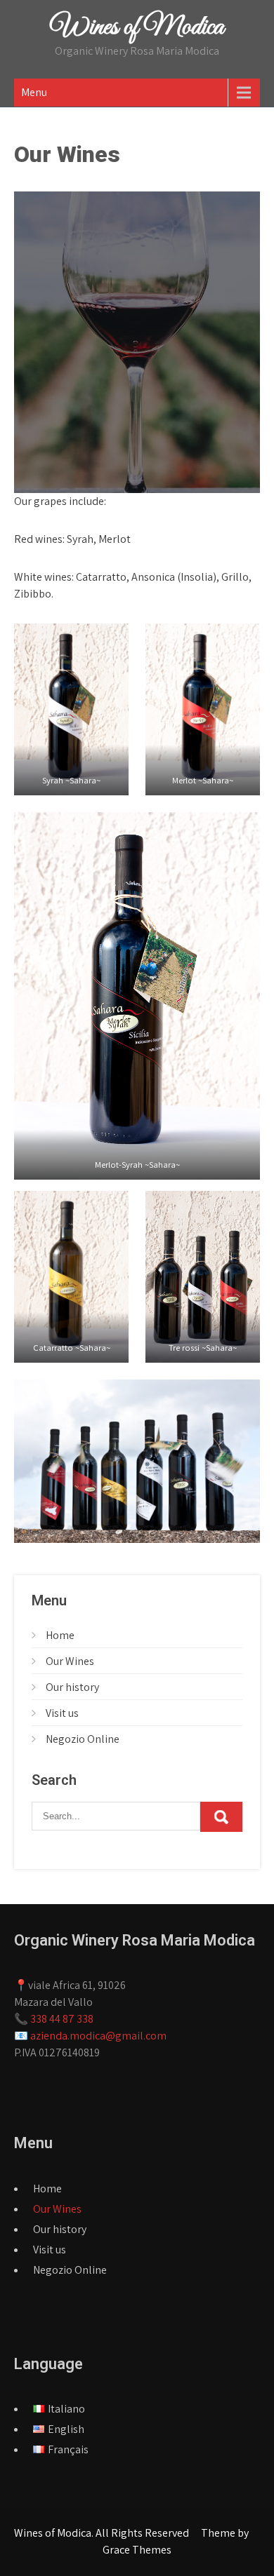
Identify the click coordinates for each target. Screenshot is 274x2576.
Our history (72, 1687)
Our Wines (70, 1661)
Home (60, 1635)
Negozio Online (83, 1739)
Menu (34, 92)
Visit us (62, 1713)
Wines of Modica (137, 27)
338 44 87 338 (62, 2019)
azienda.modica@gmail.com (98, 2036)
